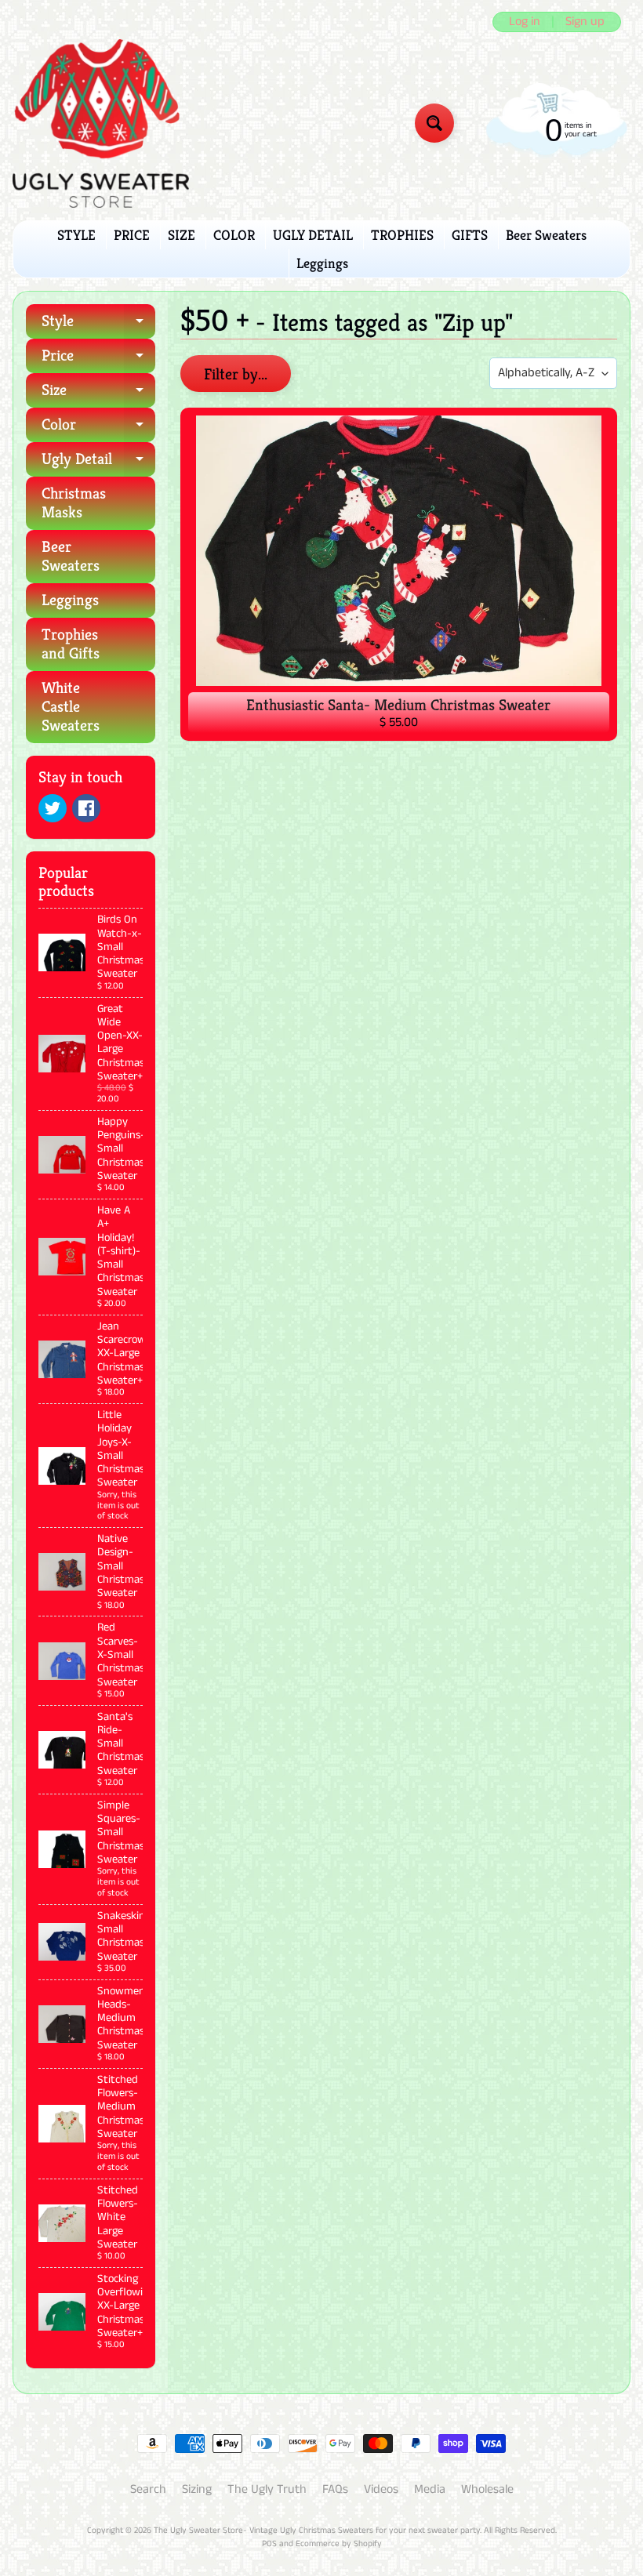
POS (269, 2544)
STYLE (76, 235)
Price (98, 359)
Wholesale (487, 2489)
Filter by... (236, 374)
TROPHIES (402, 235)
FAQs (335, 2489)
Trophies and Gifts (71, 644)
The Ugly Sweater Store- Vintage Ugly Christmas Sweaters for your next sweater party (317, 2531)
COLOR (234, 235)
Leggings (322, 263)
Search (148, 2489)
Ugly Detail (98, 463)
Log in (525, 22)
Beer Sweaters (546, 235)
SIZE (182, 235)
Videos (381, 2489)
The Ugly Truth (267, 2489)
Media (430, 2489)
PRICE (132, 235)
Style (98, 325)
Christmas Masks (74, 503)
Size (98, 394)
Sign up (585, 22)
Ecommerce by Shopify (339, 2544)
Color (98, 428)
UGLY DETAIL (313, 235)
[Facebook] (86, 808)
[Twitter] (53, 808)
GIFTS (470, 235)
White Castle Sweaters (71, 707)
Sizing (197, 2489)
